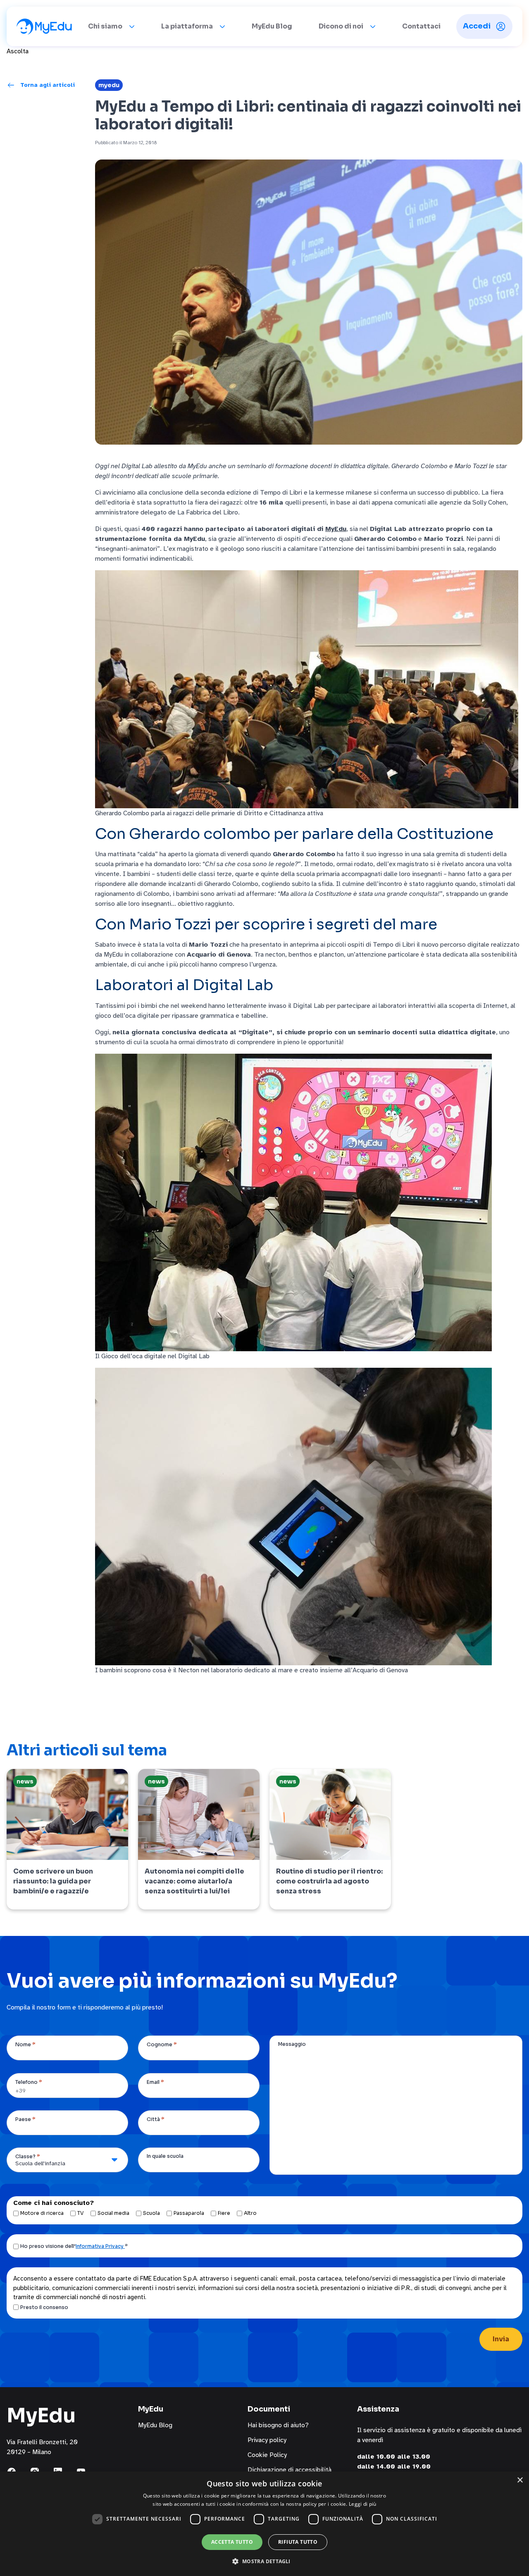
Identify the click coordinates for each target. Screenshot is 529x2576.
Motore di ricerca (42, 2213)
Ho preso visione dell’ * (74, 2246)
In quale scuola (165, 2156)
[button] (264, 2561)
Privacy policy (267, 2440)
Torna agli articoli (48, 85)
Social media (113, 2213)
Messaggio (292, 2044)
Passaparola (189, 2213)
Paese (25, 2119)
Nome (25, 2044)
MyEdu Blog (272, 26)
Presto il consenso (44, 2307)
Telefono (29, 2082)
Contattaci (421, 26)
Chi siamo (105, 26)
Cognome (162, 2044)
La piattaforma (187, 26)
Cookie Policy (267, 2455)
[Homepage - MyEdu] (44, 26)
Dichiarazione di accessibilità (290, 2470)
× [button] (520, 2480)
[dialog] (264, 2524)
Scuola (151, 2213)
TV (81, 2213)
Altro (250, 2213)
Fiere (224, 2213)
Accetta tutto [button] (232, 2542)
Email (155, 2082)
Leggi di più (363, 2504)
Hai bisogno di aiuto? (278, 2425)
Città (156, 2119)
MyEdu (109, 85)
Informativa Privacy (100, 2246)
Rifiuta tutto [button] (298, 2542)
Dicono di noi (341, 26)
